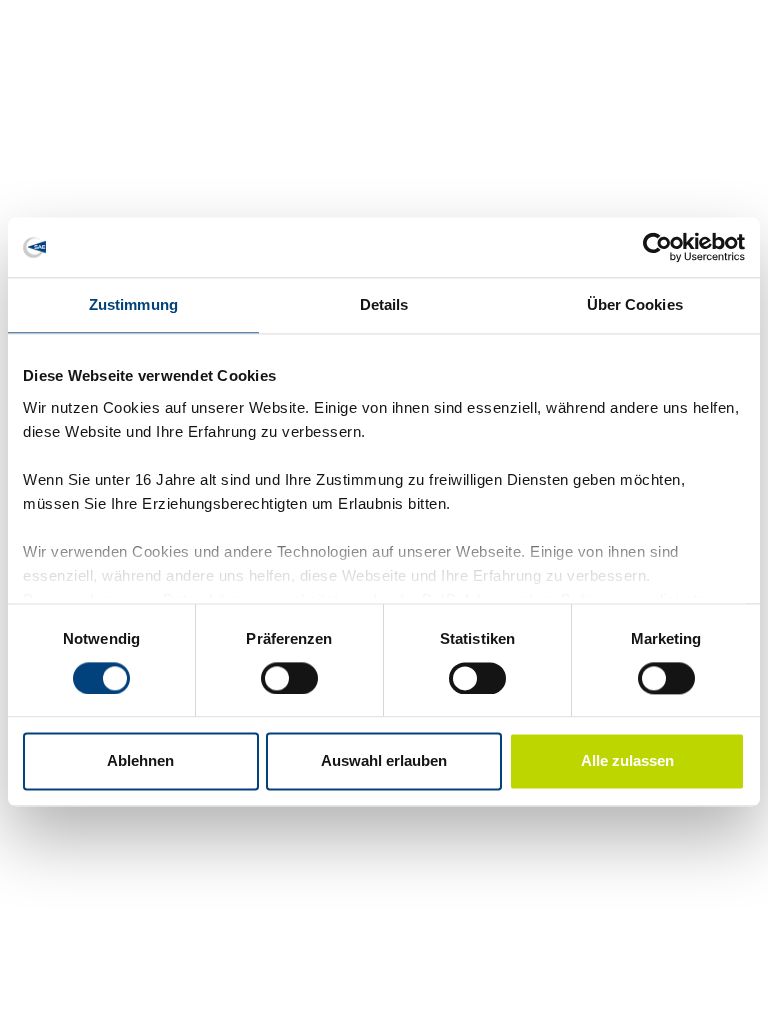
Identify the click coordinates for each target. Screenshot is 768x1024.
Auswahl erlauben (384, 761)
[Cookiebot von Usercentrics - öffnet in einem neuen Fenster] (657, 247)
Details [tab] (384, 304)
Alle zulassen (627, 761)
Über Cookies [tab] (635, 304)
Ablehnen (140, 761)
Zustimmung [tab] (133, 304)
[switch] (289, 678)
